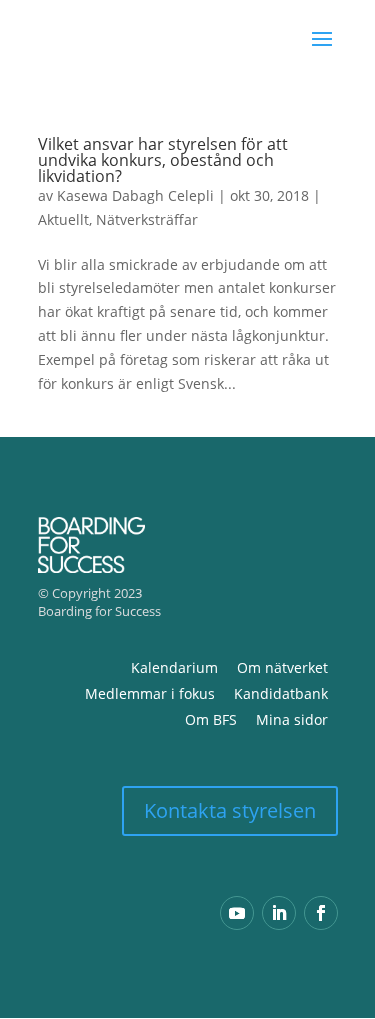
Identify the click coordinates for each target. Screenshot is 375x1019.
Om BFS (211, 719)
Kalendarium (174, 667)
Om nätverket (282, 667)
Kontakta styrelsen (230, 810)
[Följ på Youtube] (237, 913)
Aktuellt (63, 219)
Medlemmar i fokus (150, 693)
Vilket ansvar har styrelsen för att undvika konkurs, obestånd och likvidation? (163, 160)
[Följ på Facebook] (321, 913)
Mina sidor (292, 719)
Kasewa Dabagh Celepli (135, 195)
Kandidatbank (281, 693)
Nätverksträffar (147, 219)
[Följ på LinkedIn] (279, 913)
